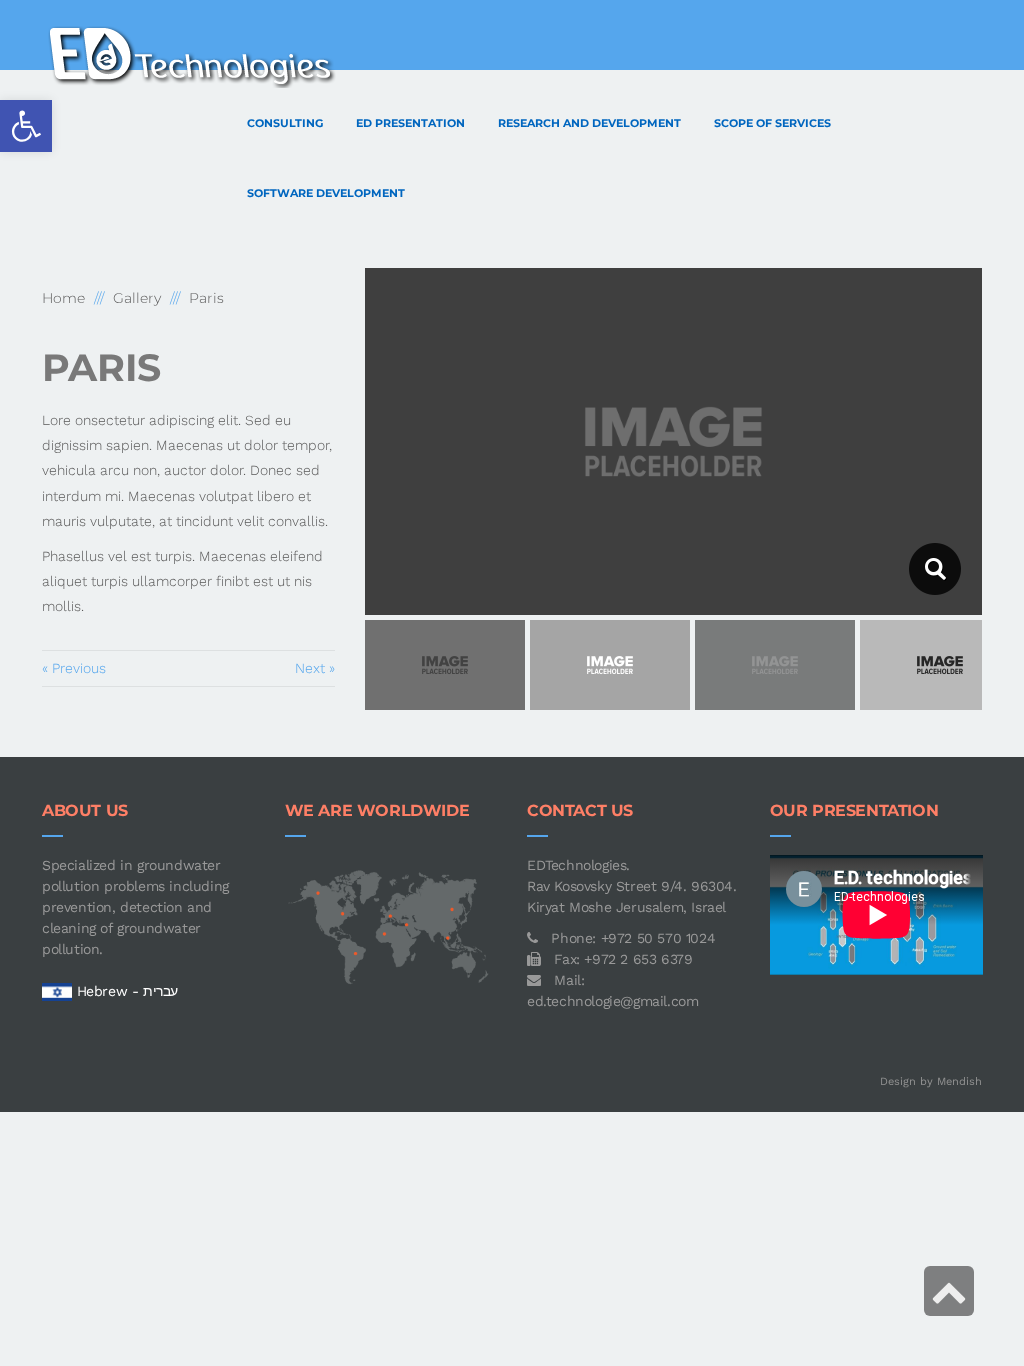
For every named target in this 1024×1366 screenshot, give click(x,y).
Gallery (137, 298)
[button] (26, 126)
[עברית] (57, 991)
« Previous (74, 668)
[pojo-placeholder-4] (934, 569)
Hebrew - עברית (127, 991)
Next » (315, 668)
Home (63, 298)
